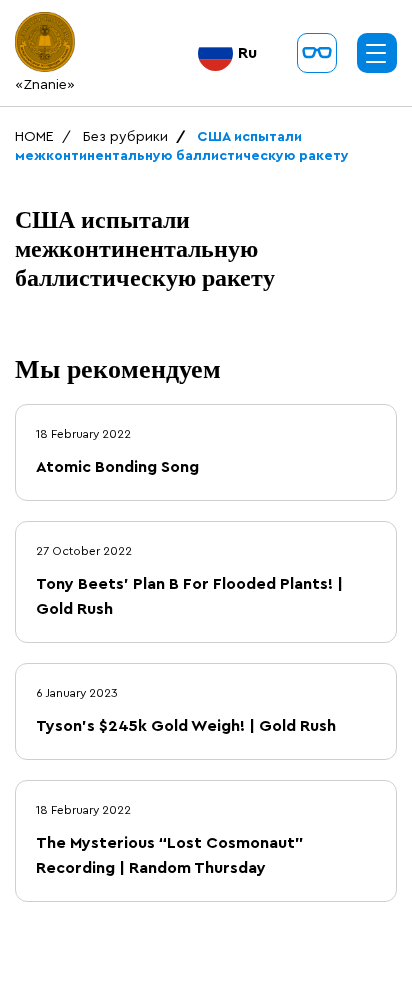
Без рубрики (125, 137)
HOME (34, 137)
